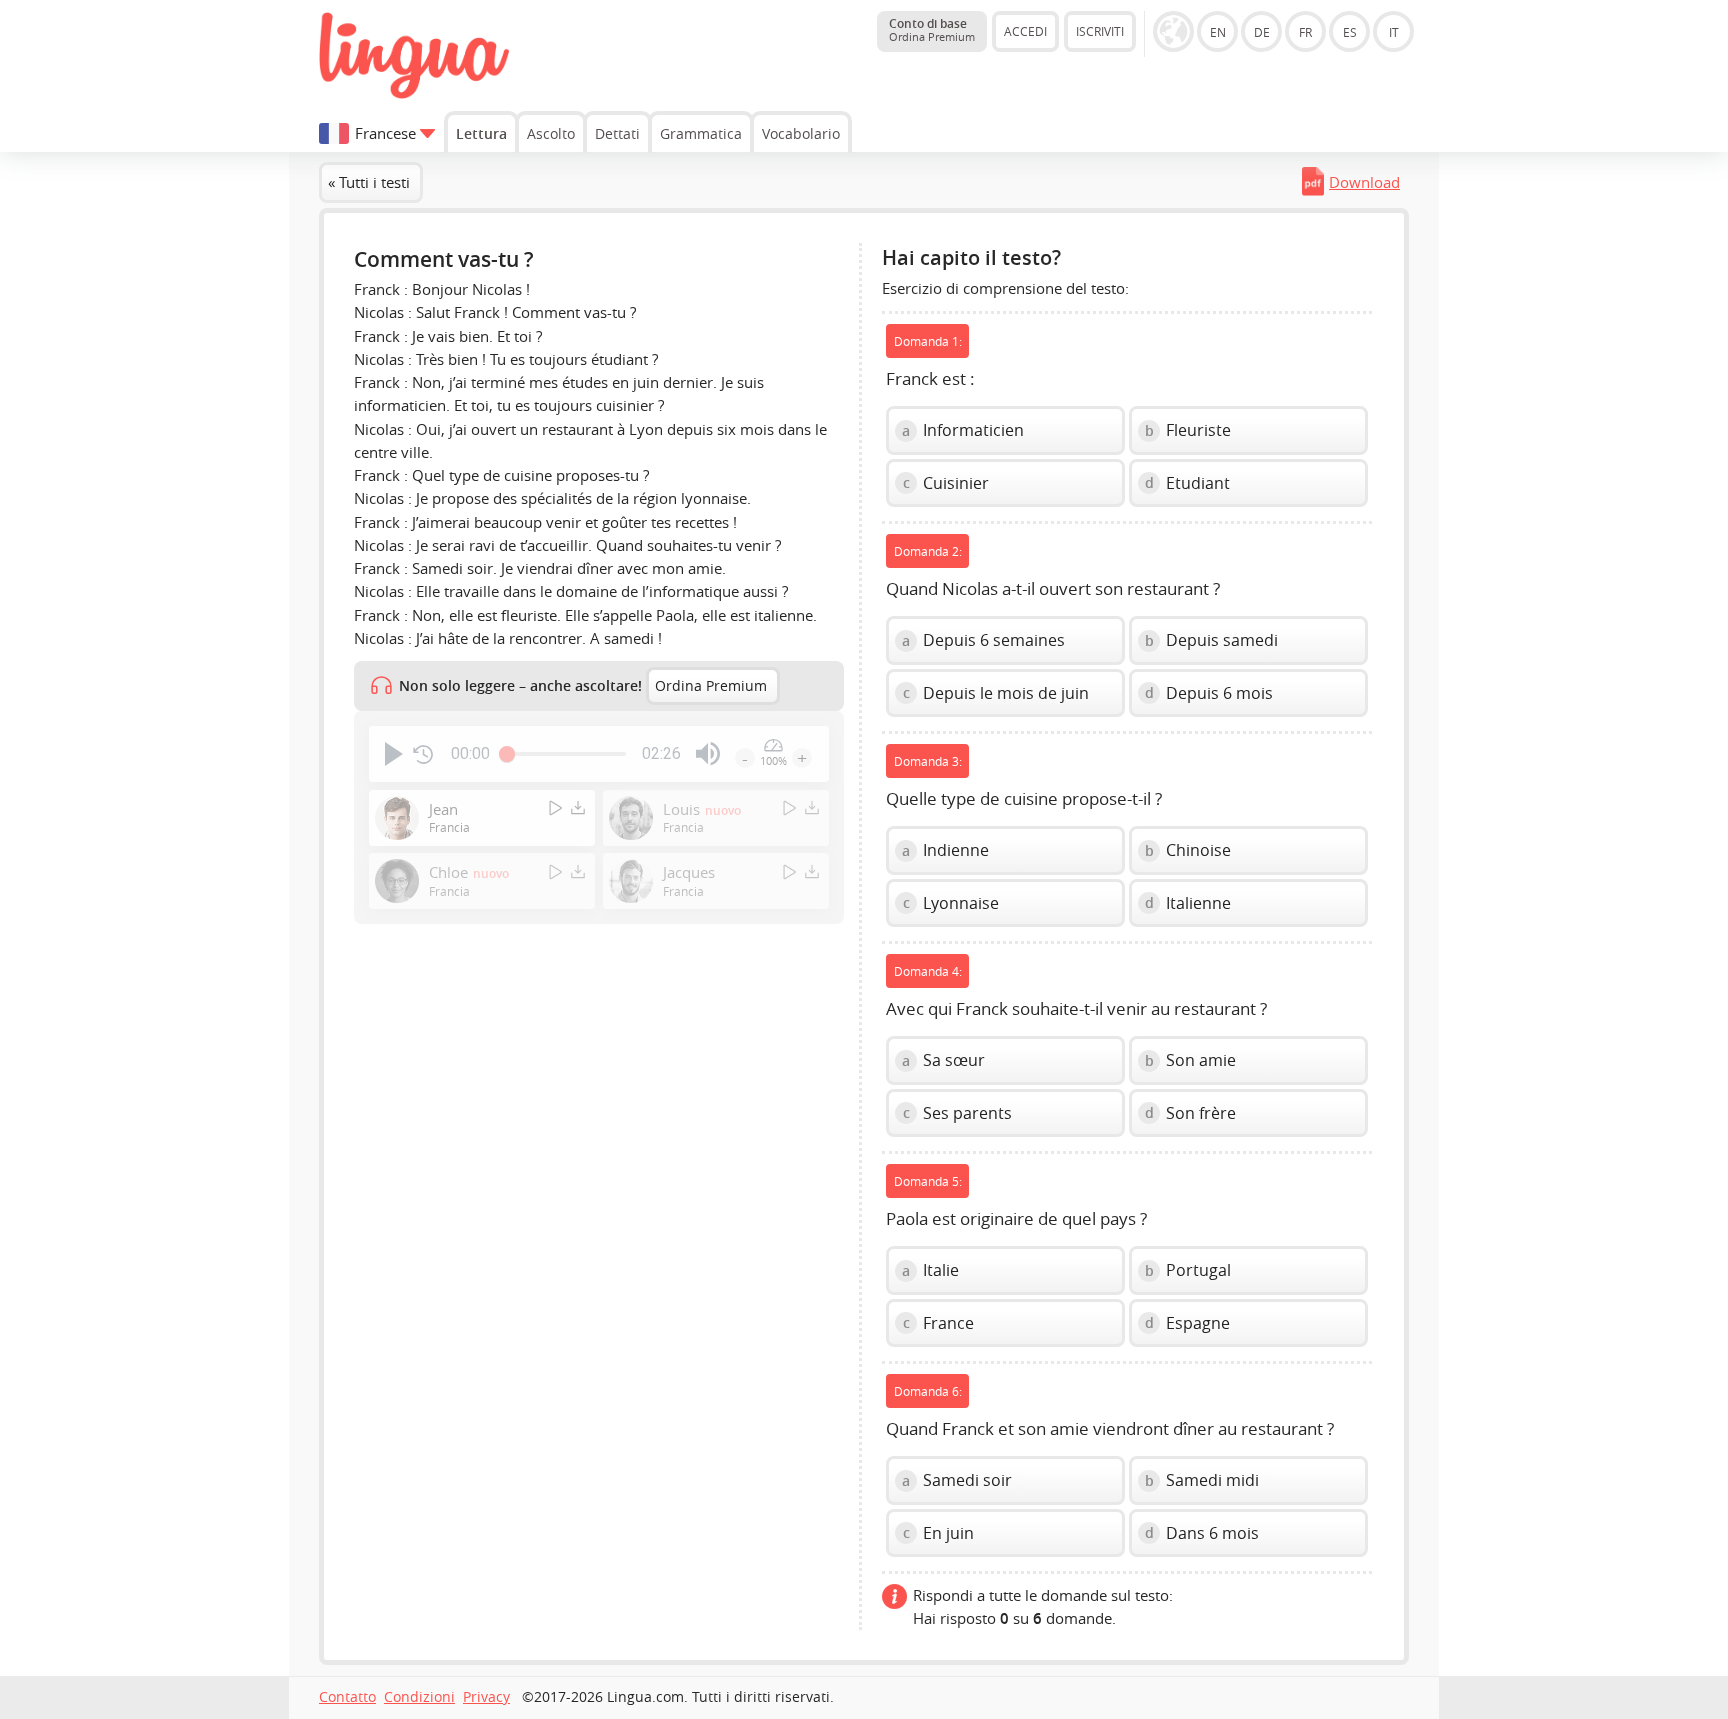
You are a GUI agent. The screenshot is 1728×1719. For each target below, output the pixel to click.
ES (1350, 32)
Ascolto (551, 133)
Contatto (347, 1697)
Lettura (481, 133)
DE (1262, 32)
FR (1305, 32)
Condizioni (419, 1697)
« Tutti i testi (369, 182)
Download (1364, 182)
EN (1218, 32)
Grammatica (701, 133)
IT (1394, 32)
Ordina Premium (711, 686)
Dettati (617, 133)
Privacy (486, 1697)
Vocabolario (801, 133)
